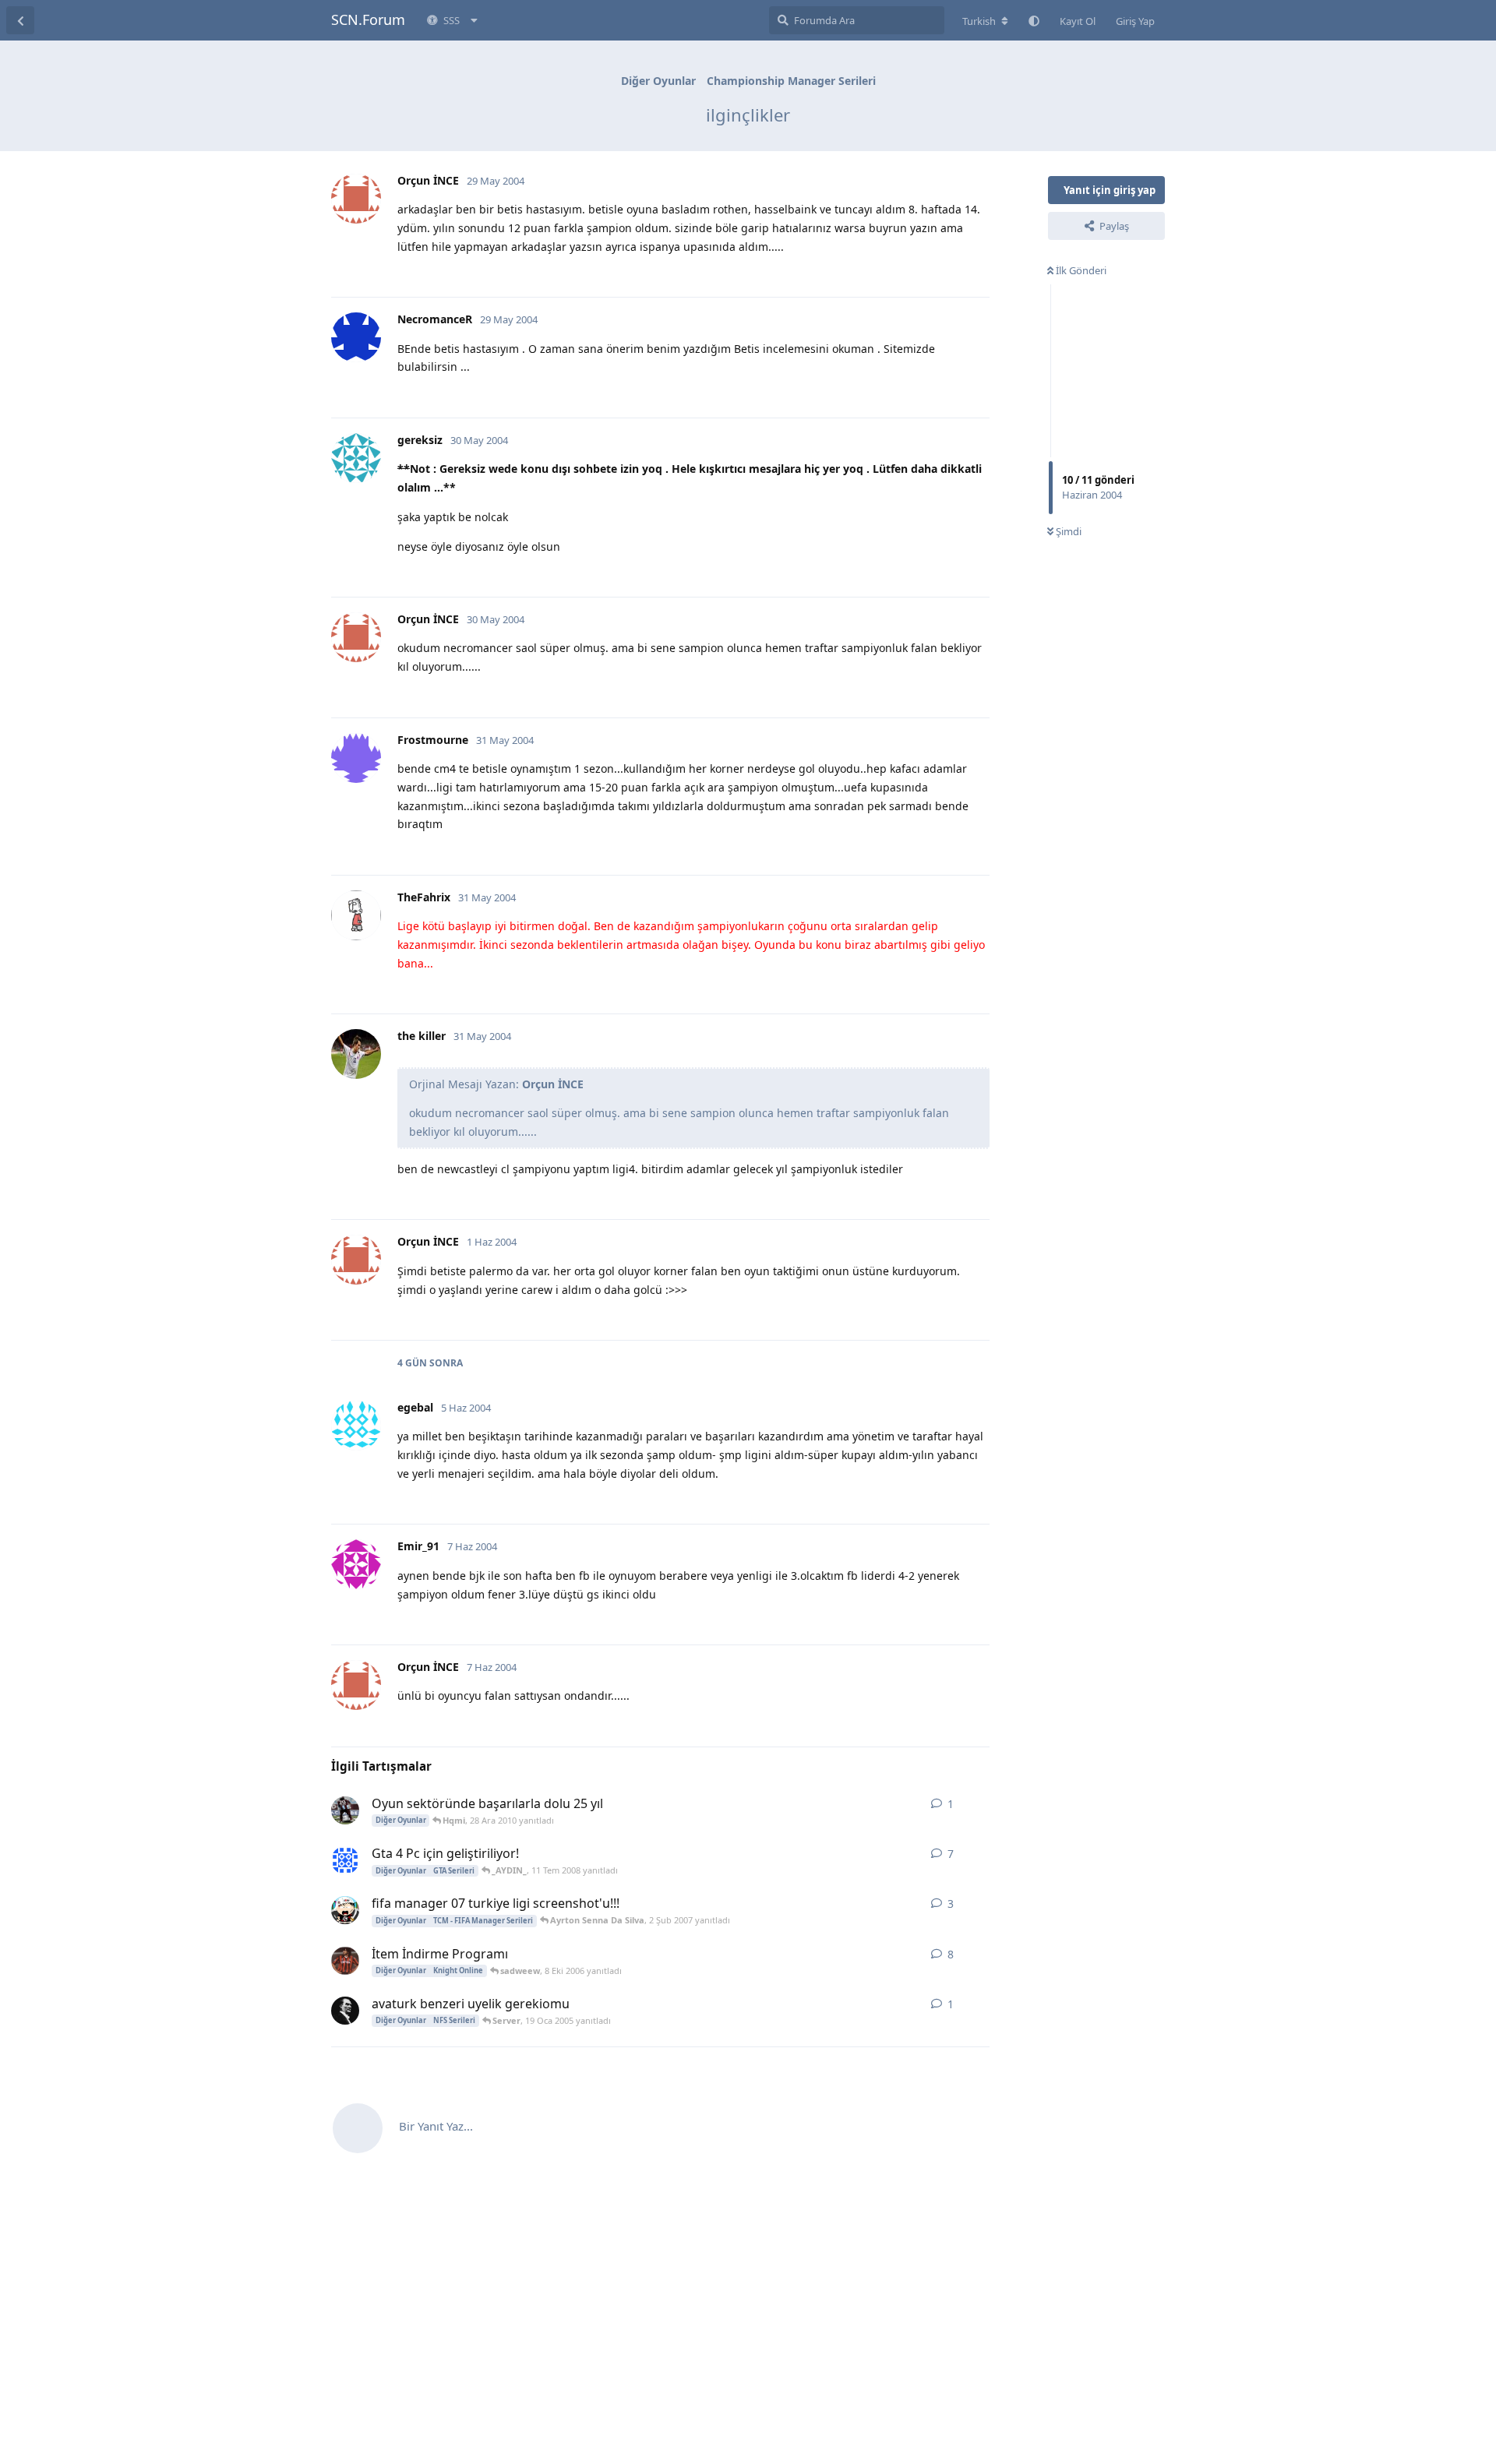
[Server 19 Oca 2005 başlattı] (345, 2011)
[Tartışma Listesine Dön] (20, 20)
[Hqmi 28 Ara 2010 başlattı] (345, 1810)
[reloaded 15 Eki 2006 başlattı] (345, 1910)
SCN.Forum (368, 19)
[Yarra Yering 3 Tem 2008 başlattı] (345, 1860)
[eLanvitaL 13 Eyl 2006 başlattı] (345, 1961)
